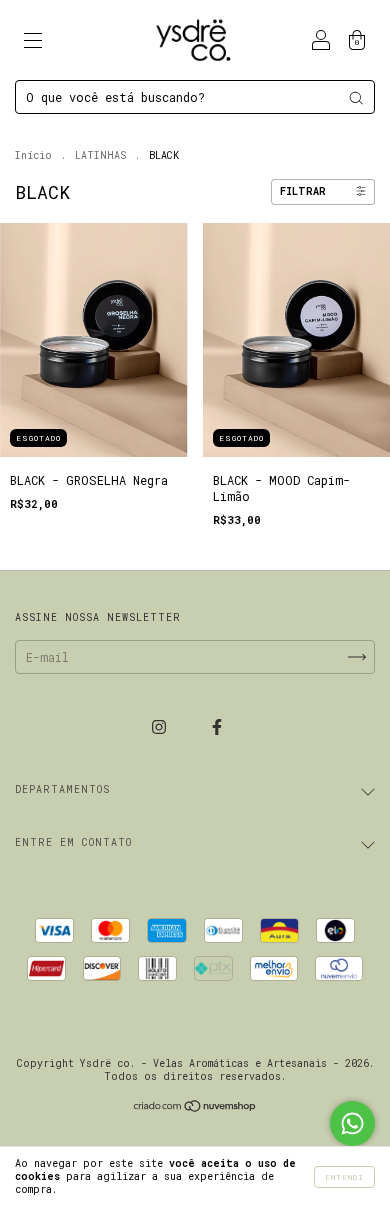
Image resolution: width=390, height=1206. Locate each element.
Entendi (344, 1177)
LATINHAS (100, 155)
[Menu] (33, 42)
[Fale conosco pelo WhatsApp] (352, 1123)
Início (33, 155)
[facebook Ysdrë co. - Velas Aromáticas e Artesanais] (217, 726)
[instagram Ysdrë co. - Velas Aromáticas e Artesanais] (162, 726)
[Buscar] (356, 98)
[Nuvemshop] (195, 1108)
